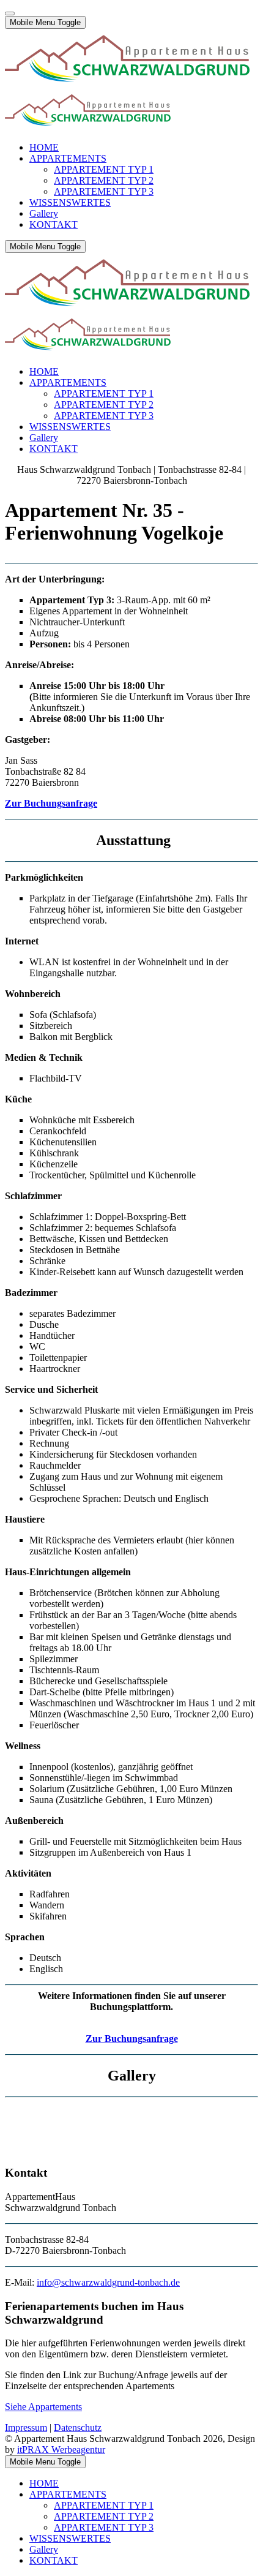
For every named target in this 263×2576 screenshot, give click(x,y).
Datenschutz (78, 2427)
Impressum (26, 2427)
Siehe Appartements (43, 2407)
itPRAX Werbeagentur (61, 2450)
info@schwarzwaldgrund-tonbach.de (108, 2282)
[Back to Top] (10, 13)
